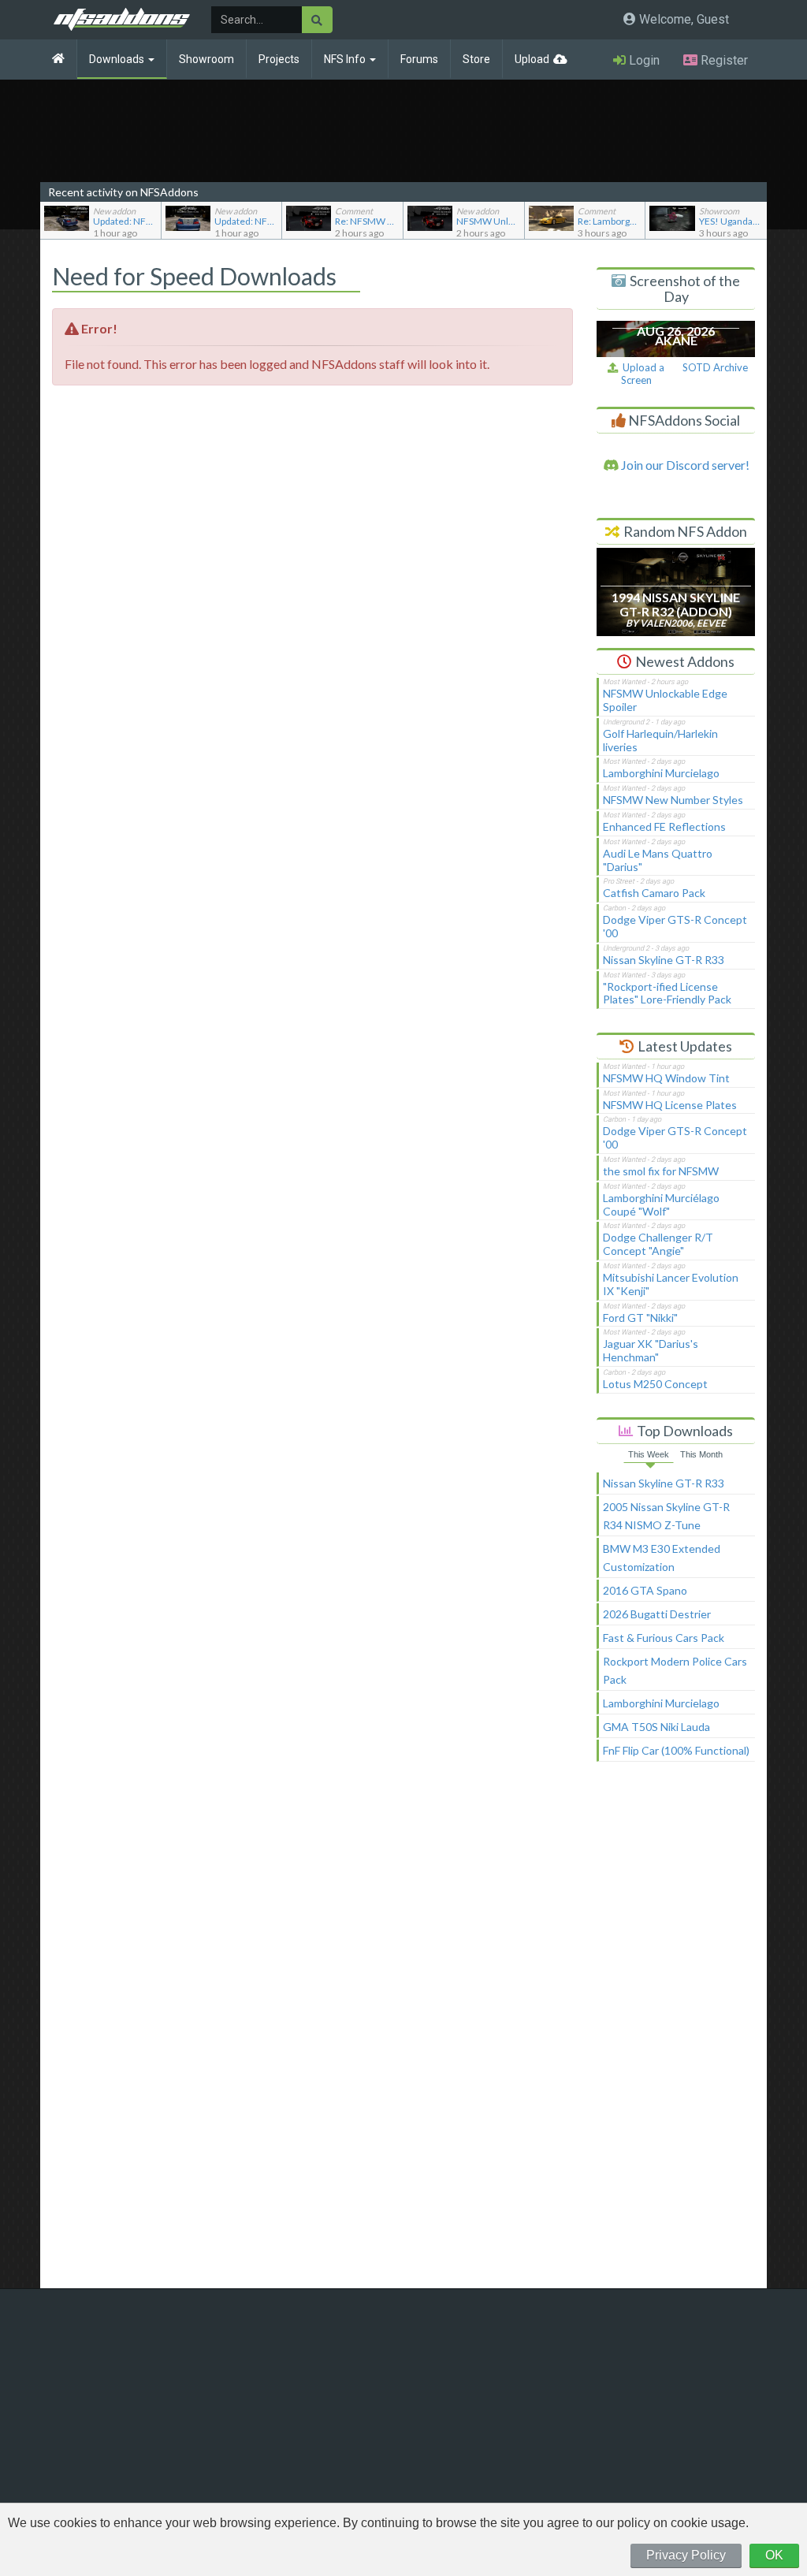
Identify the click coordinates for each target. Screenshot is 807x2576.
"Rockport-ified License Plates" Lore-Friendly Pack (667, 993)
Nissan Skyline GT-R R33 (664, 960)
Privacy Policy (686, 2555)
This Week (649, 1454)
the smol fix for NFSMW (661, 1171)
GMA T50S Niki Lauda (656, 1727)
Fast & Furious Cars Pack (664, 1638)
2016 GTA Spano (645, 1590)
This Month (701, 1454)
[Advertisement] (676, 2032)
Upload (532, 59)
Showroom (206, 59)
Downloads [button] (118, 59)
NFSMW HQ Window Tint (666, 1078)
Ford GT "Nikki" (640, 1318)
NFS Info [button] (346, 59)
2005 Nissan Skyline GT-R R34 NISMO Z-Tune (666, 1516)
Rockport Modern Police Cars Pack (675, 1670)
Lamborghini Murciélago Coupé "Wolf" (661, 1204)
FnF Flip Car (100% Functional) (676, 1750)
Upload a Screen (641, 374)
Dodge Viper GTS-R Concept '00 (675, 926)
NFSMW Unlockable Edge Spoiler (665, 700)
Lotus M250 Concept (655, 1384)
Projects (279, 59)
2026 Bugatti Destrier (657, 1614)
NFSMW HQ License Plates (670, 1105)
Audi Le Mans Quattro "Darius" (658, 860)
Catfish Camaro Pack (654, 893)
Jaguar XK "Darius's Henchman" (651, 1350)
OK (774, 2555)
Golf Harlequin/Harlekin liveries (660, 740)
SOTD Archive (715, 367)
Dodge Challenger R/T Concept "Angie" (658, 1244)
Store (476, 59)
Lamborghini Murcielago (661, 773)
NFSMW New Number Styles (673, 800)
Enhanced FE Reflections (664, 826)
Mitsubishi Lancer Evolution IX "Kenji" (671, 1284)
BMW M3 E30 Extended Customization (662, 1558)
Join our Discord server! (684, 465)
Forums (419, 59)
